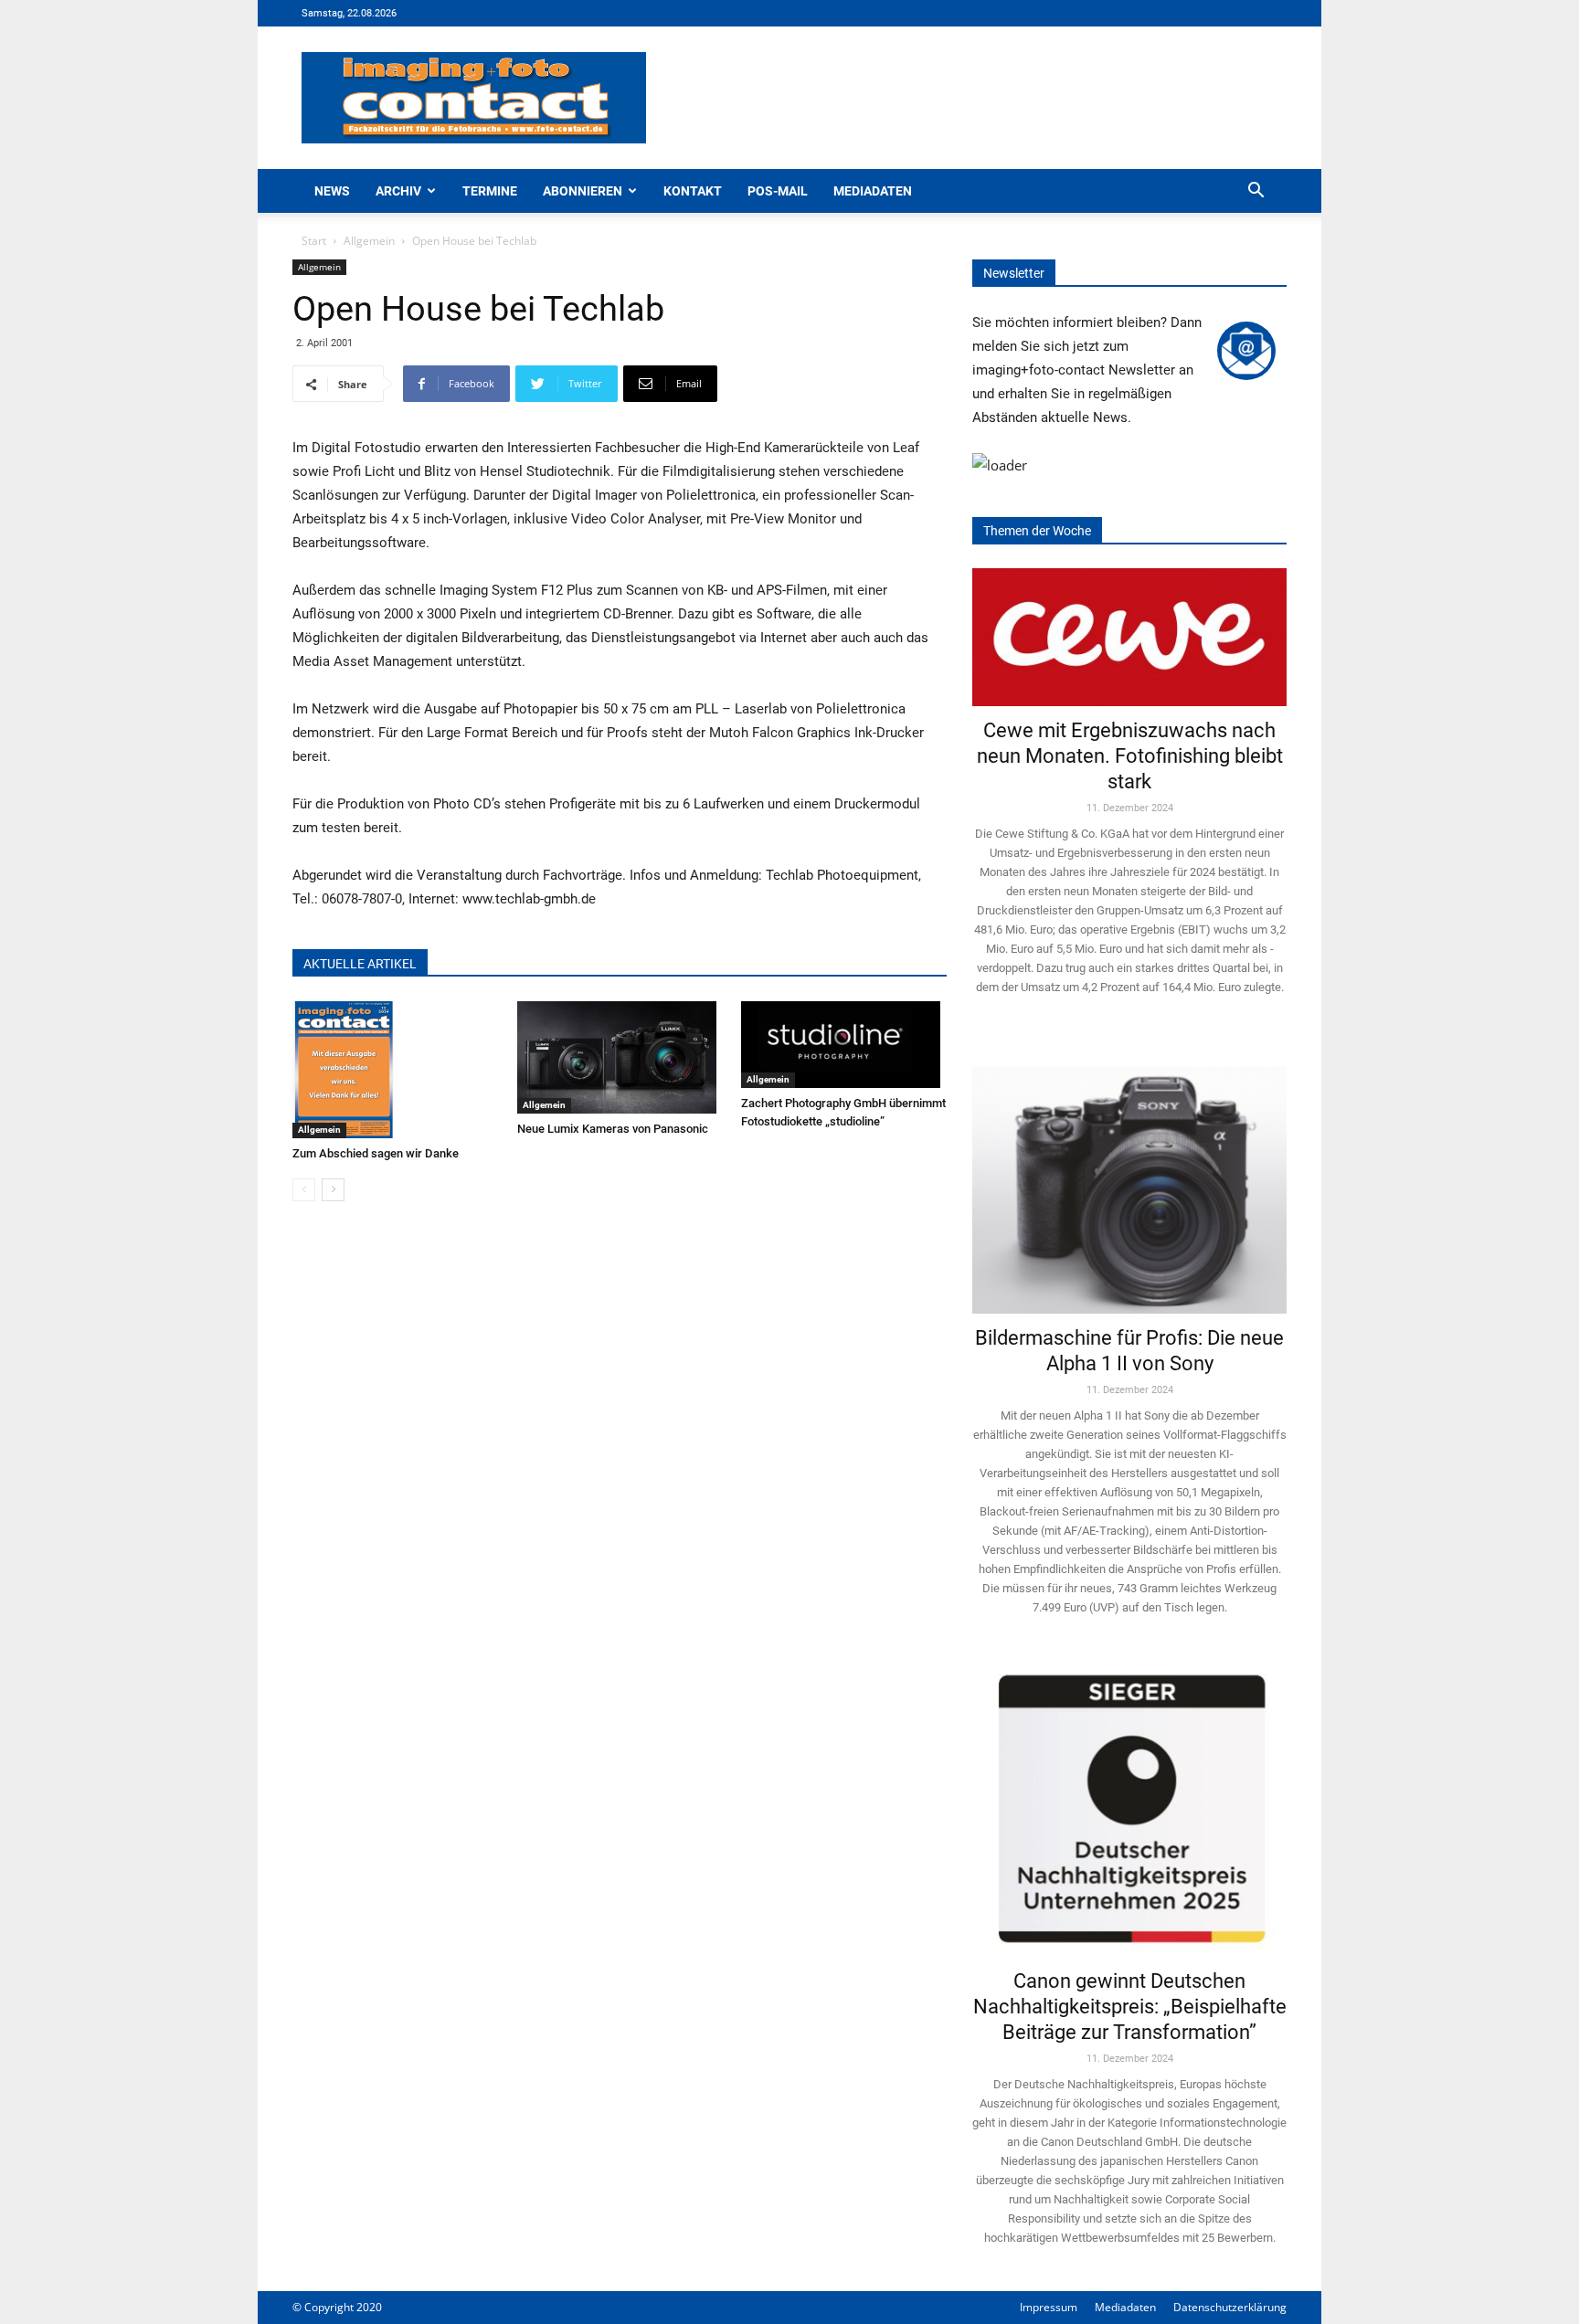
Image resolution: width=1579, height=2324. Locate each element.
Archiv (398, 191)
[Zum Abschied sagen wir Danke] (395, 1070)
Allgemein (369, 241)
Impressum (1049, 2307)
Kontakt (693, 191)
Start (314, 241)
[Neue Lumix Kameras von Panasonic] (620, 1057)
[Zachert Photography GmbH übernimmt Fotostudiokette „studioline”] (844, 1045)
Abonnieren (583, 191)
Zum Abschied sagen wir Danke (376, 1153)
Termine (490, 191)
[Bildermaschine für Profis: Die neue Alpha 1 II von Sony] (1129, 1177)
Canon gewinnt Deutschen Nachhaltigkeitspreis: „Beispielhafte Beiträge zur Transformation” (1130, 2007)
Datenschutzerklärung (1230, 2307)
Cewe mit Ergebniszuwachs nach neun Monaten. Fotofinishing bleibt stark (1130, 756)
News (332, 191)
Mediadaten (873, 191)
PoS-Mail (778, 191)
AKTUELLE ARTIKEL (360, 964)
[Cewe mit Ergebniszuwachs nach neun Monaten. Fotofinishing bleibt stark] (1129, 637)
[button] (1256, 192)
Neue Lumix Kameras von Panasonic (613, 1129)
